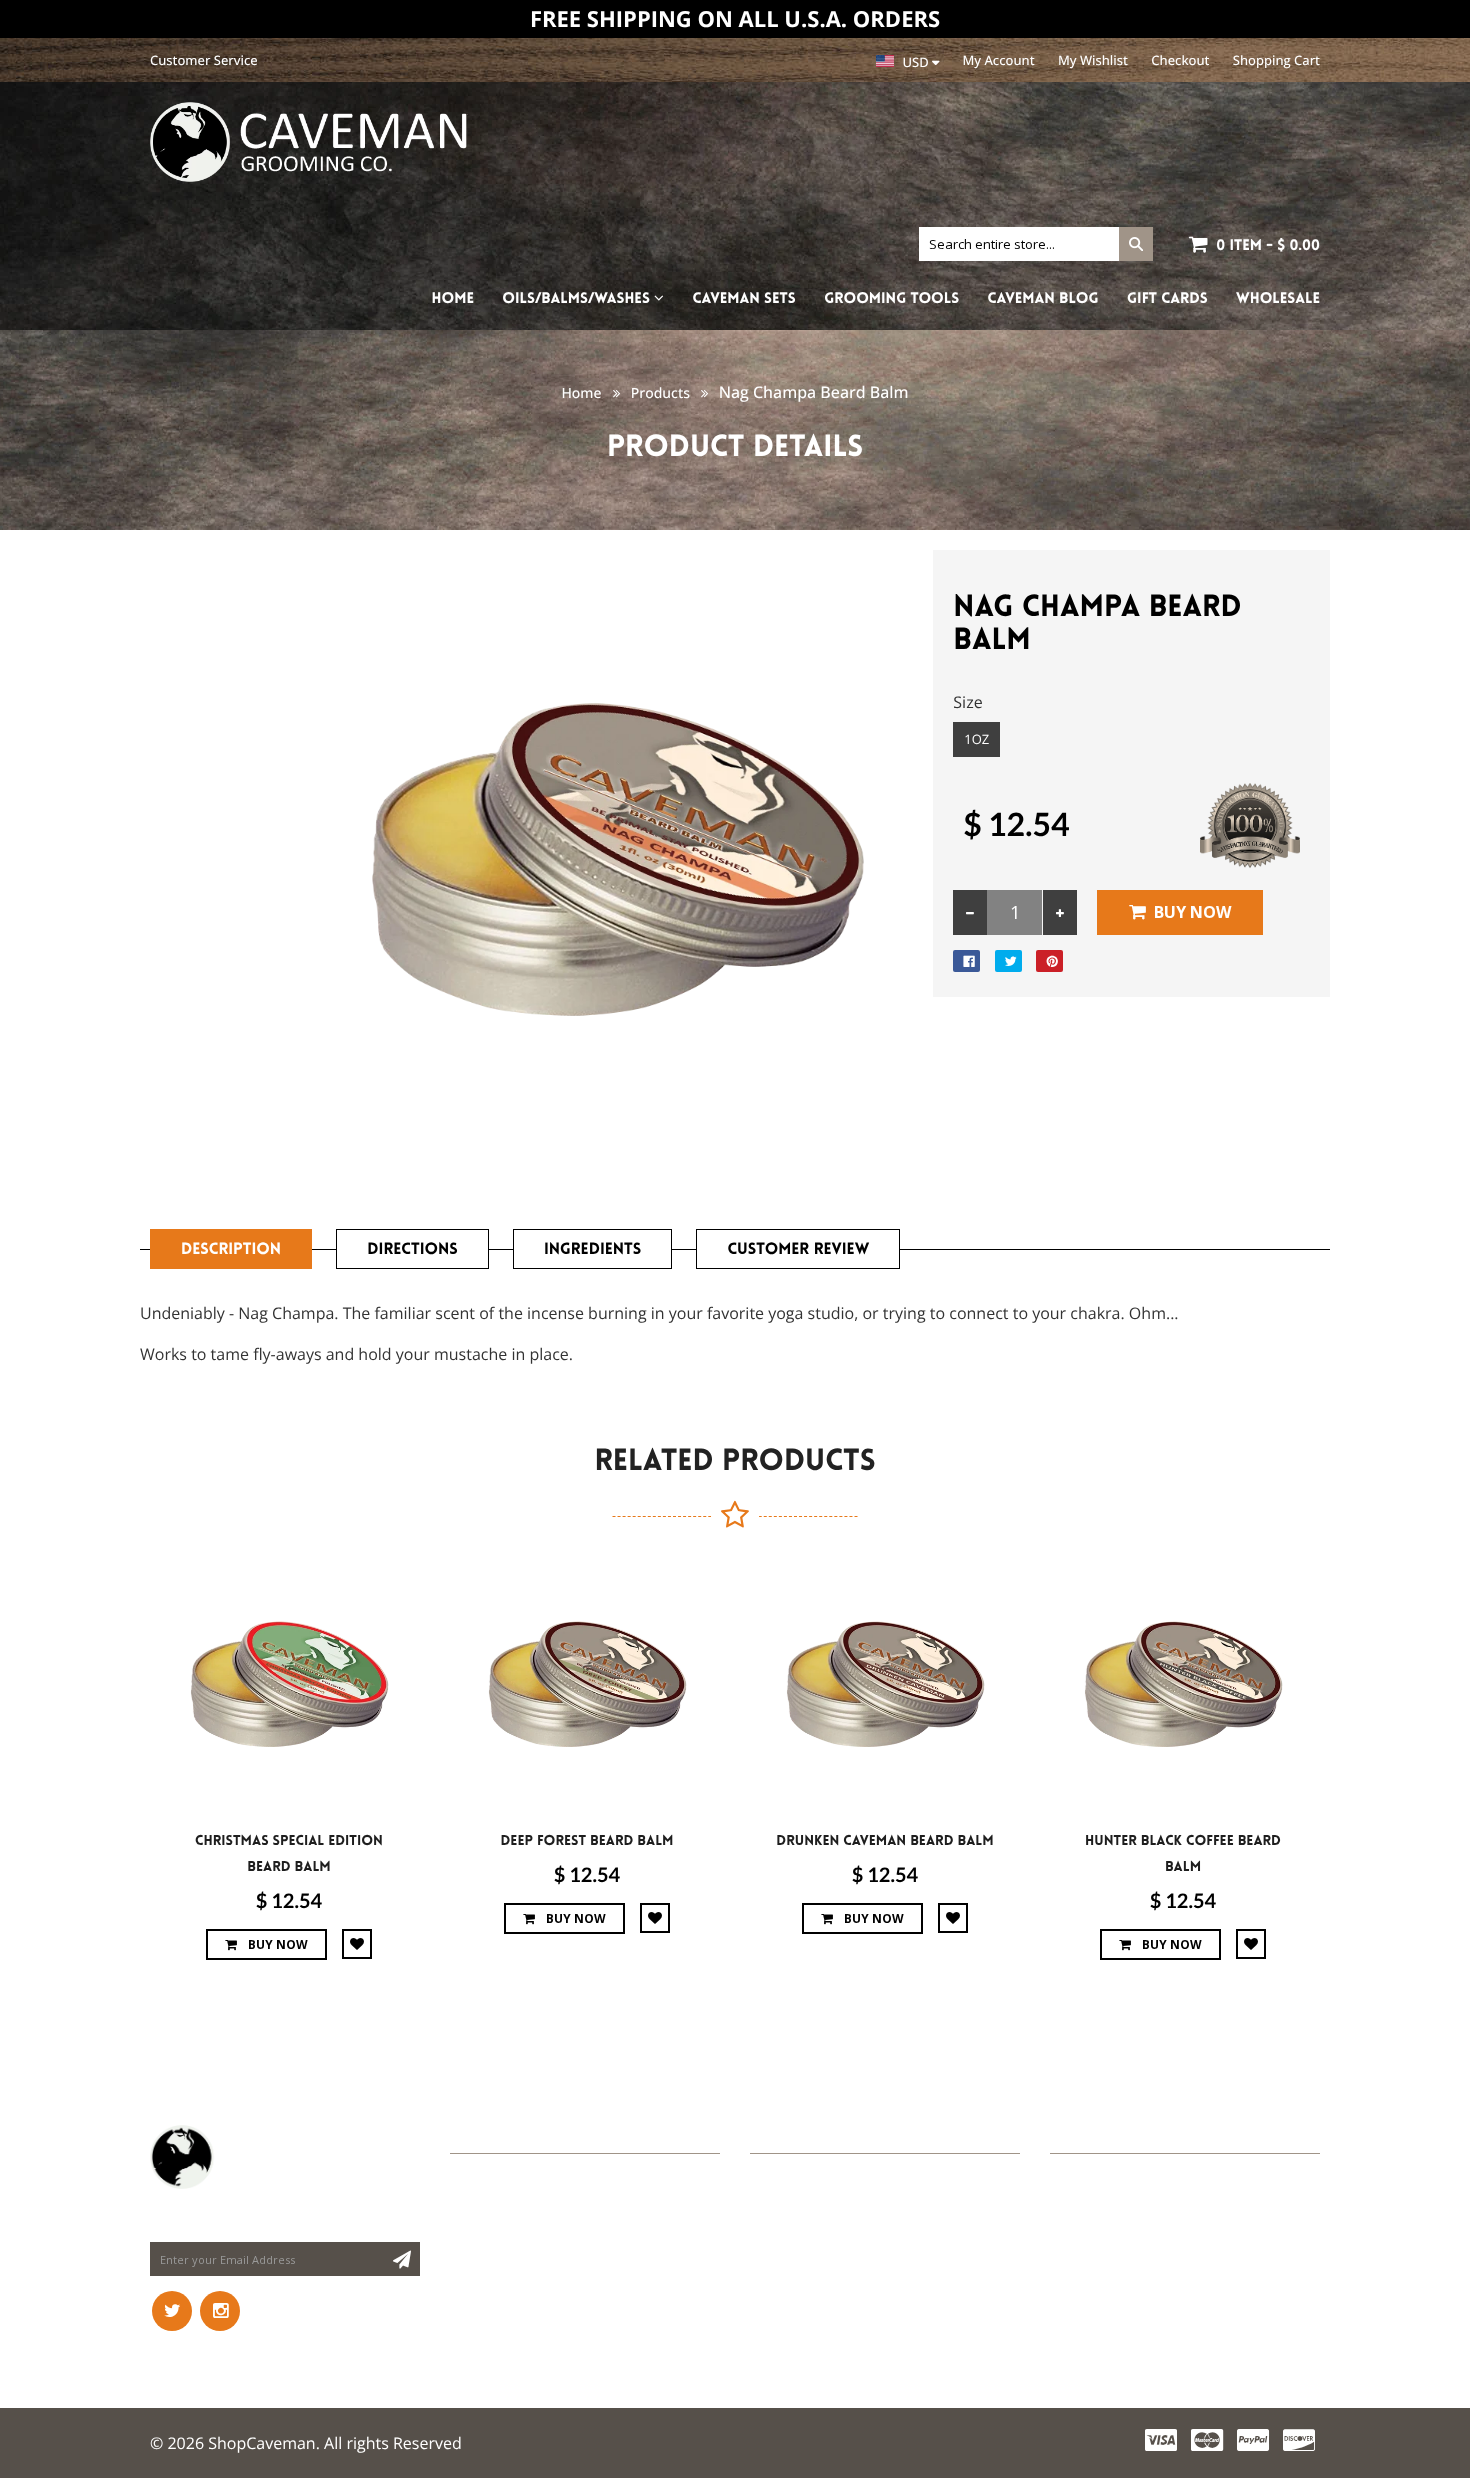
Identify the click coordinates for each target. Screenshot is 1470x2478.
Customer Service (204, 60)
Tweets (778, 2133)
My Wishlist (1093, 60)
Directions (412, 1249)
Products (660, 393)
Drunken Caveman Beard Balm (884, 1841)
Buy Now (1192, 912)
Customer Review (798, 1249)
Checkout (1180, 60)
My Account (999, 60)
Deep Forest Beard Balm (587, 1841)
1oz (976, 739)
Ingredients (592, 1249)
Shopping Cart (1276, 60)
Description (231, 1249)
